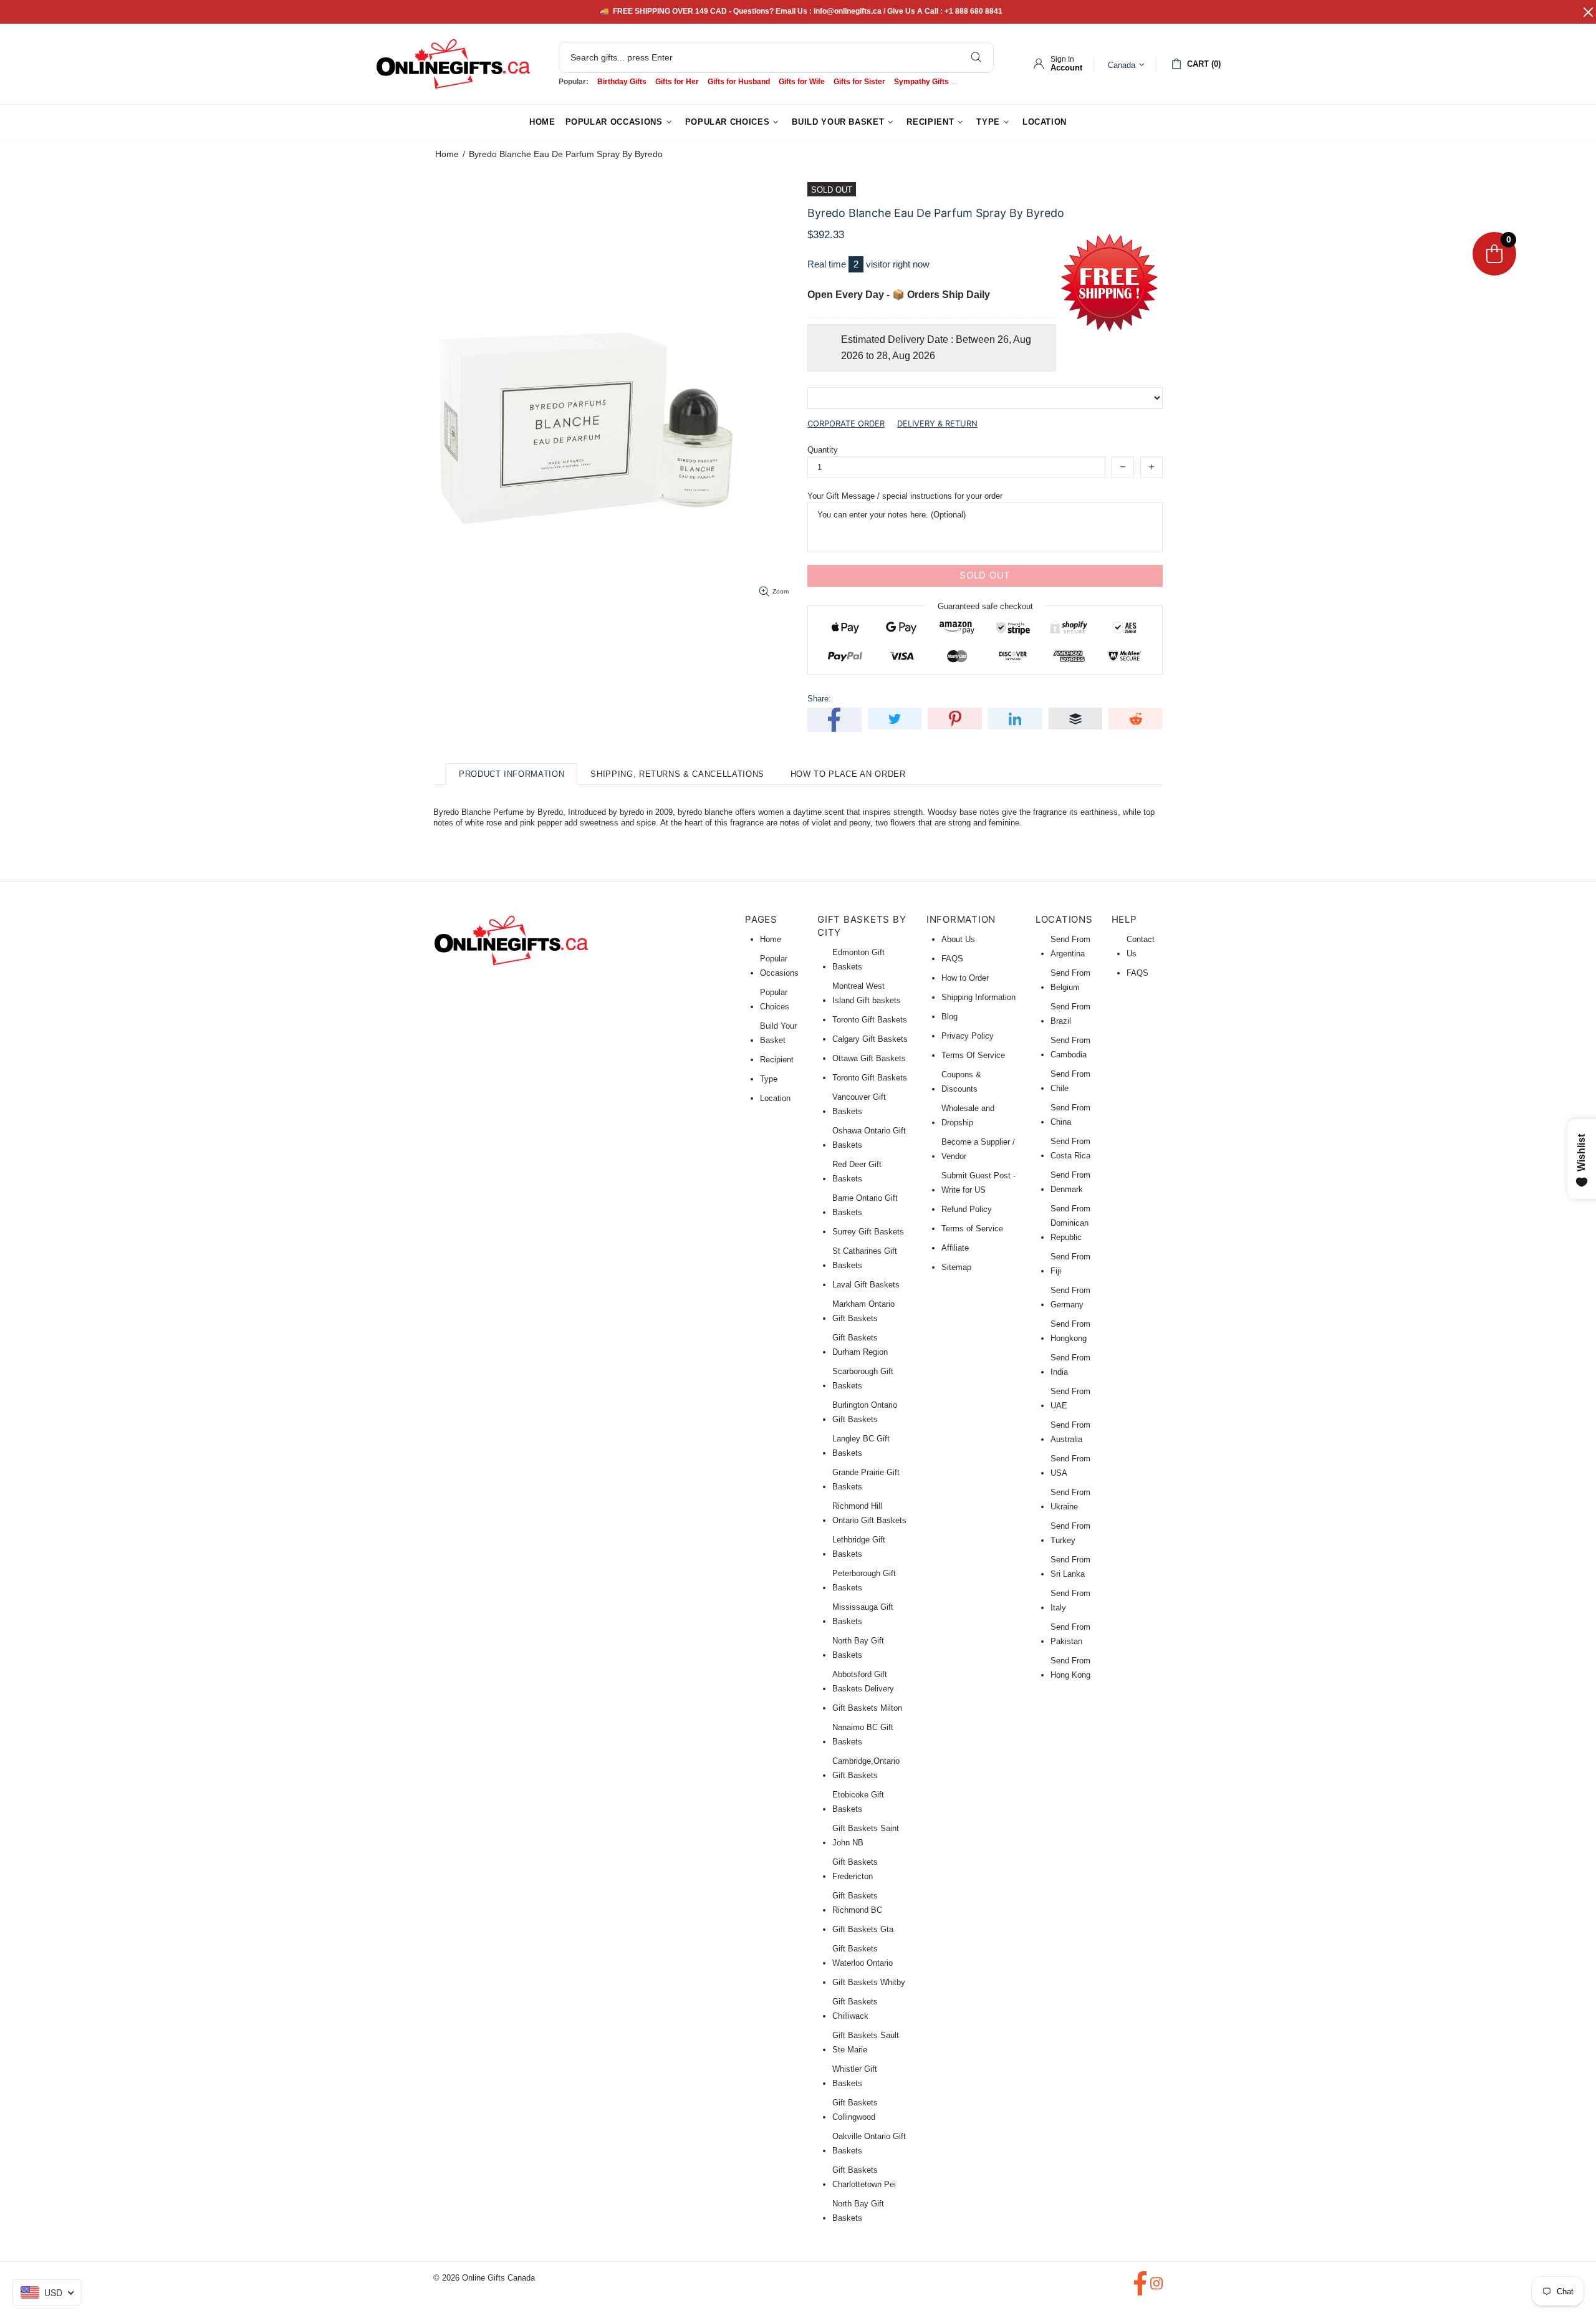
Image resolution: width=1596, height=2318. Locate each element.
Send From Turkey (1070, 1533)
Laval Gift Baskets (866, 1285)
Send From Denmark (1070, 1182)
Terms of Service (972, 1229)
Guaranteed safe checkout (985, 606)
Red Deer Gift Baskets (857, 1171)
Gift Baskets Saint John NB (866, 1835)
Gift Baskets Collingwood (855, 2110)
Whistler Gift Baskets (855, 2076)
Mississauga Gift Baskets (863, 1614)
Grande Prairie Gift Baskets (866, 1479)
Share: (819, 699)
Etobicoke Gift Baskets (858, 1802)
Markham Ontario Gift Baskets (863, 1311)
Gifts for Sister (859, 82)
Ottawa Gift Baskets (869, 1058)
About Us (958, 939)
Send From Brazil (1070, 1014)
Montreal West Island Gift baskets (867, 993)
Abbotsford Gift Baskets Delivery (863, 1681)
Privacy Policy (968, 1036)
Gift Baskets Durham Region (860, 1345)
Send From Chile (1070, 1081)
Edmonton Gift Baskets (858, 959)
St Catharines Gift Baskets (865, 1258)
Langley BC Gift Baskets (861, 1446)
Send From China (1070, 1115)
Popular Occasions (779, 966)
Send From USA (1070, 1466)
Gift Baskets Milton (867, 1708)
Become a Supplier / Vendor (978, 1149)
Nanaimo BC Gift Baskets (863, 1734)
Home (447, 154)
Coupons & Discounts (961, 1082)
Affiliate (955, 1248)
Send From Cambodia (1070, 1047)
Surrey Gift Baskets (868, 1232)
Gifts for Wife (802, 82)
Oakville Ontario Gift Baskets (869, 2143)
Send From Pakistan (1070, 1634)
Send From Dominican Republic (1070, 1223)
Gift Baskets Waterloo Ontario (863, 1956)
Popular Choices (775, 999)
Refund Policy (967, 1209)
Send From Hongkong (1070, 1331)
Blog (949, 1017)
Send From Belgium (1070, 980)
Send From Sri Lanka (1070, 1567)
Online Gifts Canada (453, 64)
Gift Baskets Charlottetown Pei (864, 2177)
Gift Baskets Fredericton (855, 1869)
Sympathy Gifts (921, 82)
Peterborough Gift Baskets (864, 1580)
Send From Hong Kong (1070, 1668)
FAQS (952, 959)
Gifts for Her (677, 82)
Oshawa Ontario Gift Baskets (869, 1138)
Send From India (1070, 1365)
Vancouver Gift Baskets (859, 1104)
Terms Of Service (973, 1055)
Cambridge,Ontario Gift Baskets (866, 1768)
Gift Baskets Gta (863, 1929)
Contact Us (1141, 946)
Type (769, 1079)
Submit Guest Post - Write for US (978, 1183)
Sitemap (956, 1267)
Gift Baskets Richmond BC (857, 1903)
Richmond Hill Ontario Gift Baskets (869, 1513)
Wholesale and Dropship (968, 1115)
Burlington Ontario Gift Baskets (865, 1412)
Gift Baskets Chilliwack (855, 2009)
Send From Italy (1070, 1600)
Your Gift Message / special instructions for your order (905, 496)
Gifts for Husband (739, 82)
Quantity (823, 450)
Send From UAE (1070, 1398)
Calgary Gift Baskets (870, 1039)
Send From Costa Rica (1070, 1148)
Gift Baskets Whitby (869, 1982)
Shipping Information (978, 997)
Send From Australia (1070, 1432)
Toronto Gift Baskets (870, 1020)
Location (775, 1098)
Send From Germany (1070, 1297)
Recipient (777, 1060)
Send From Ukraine (1070, 1499)
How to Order (965, 978)
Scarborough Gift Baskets (863, 1378)
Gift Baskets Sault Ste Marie (866, 2042)
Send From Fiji (1070, 1264)
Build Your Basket (778, 1033)
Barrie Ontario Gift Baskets (865, 1205)
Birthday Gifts (622, 82)
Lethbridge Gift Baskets (859, 1547)
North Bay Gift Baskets (858, 1648)
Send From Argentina (1070, 946)
